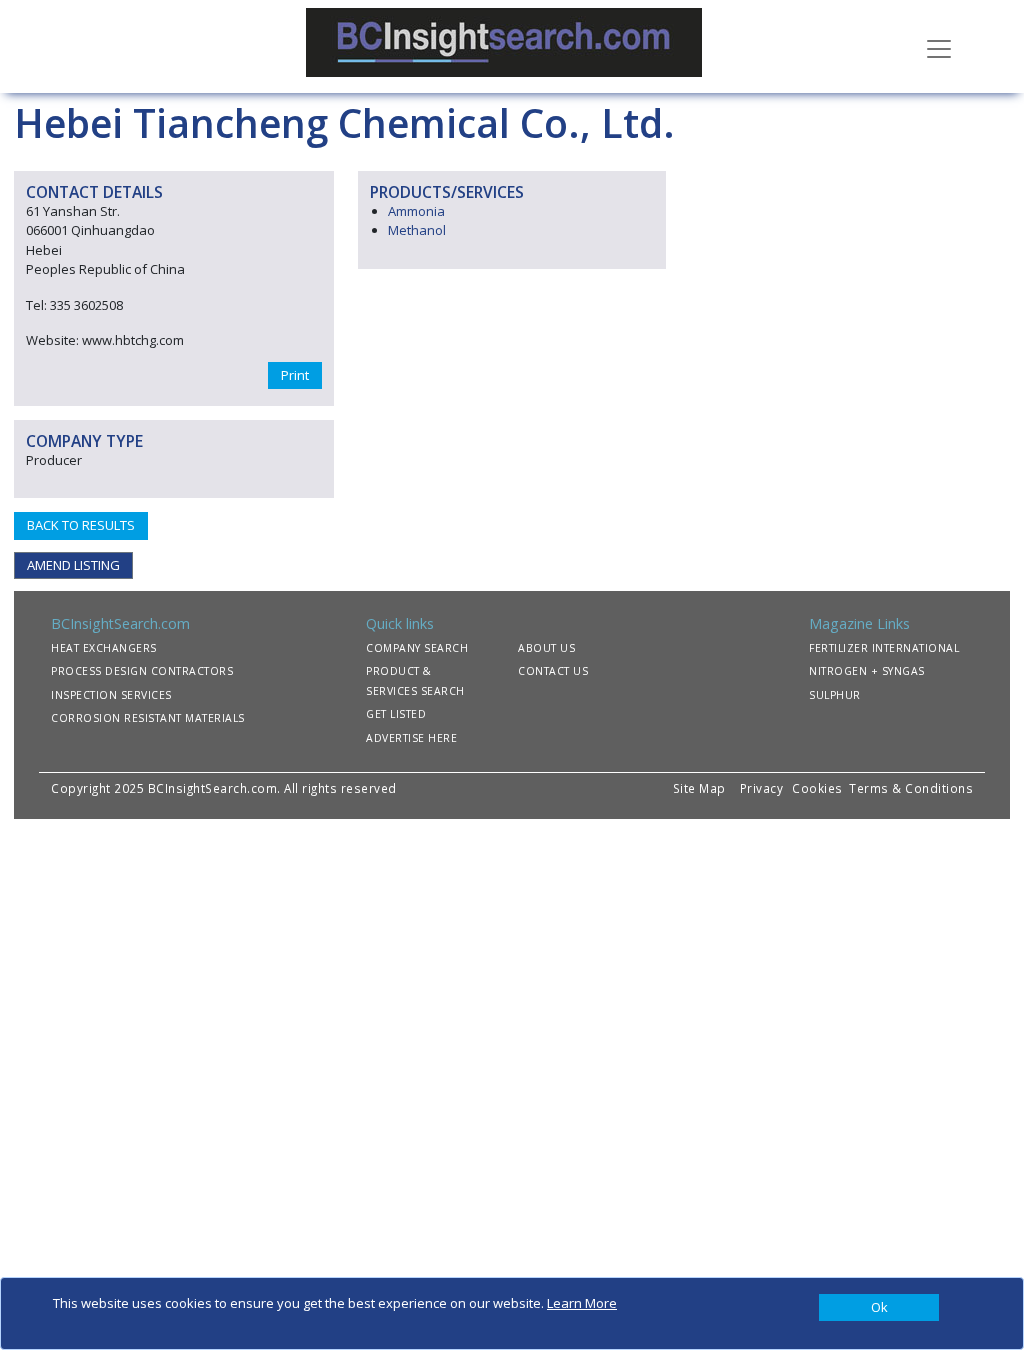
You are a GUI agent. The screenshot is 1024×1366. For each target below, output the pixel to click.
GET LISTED (396, 714)
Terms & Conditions (911, 788)
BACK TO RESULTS (81, 525)
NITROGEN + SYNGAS (867, 671)
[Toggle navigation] (939, 47)
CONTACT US (553, 671)
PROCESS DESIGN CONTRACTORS (142, 671)
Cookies (819, 788)
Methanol (417, 230)
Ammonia (416, 211)
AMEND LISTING (73, 565)
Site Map (699, 788)
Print (295, 375)
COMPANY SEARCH (417, 648)
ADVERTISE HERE (411, 738)
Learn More (582, 1303)
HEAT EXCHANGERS (104, 648)
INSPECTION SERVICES (111, 695)
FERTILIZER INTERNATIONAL (884, 648)
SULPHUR (835, 695)
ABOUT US (546, 648)
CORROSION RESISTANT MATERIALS (148, 718)
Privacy (762, 788)
